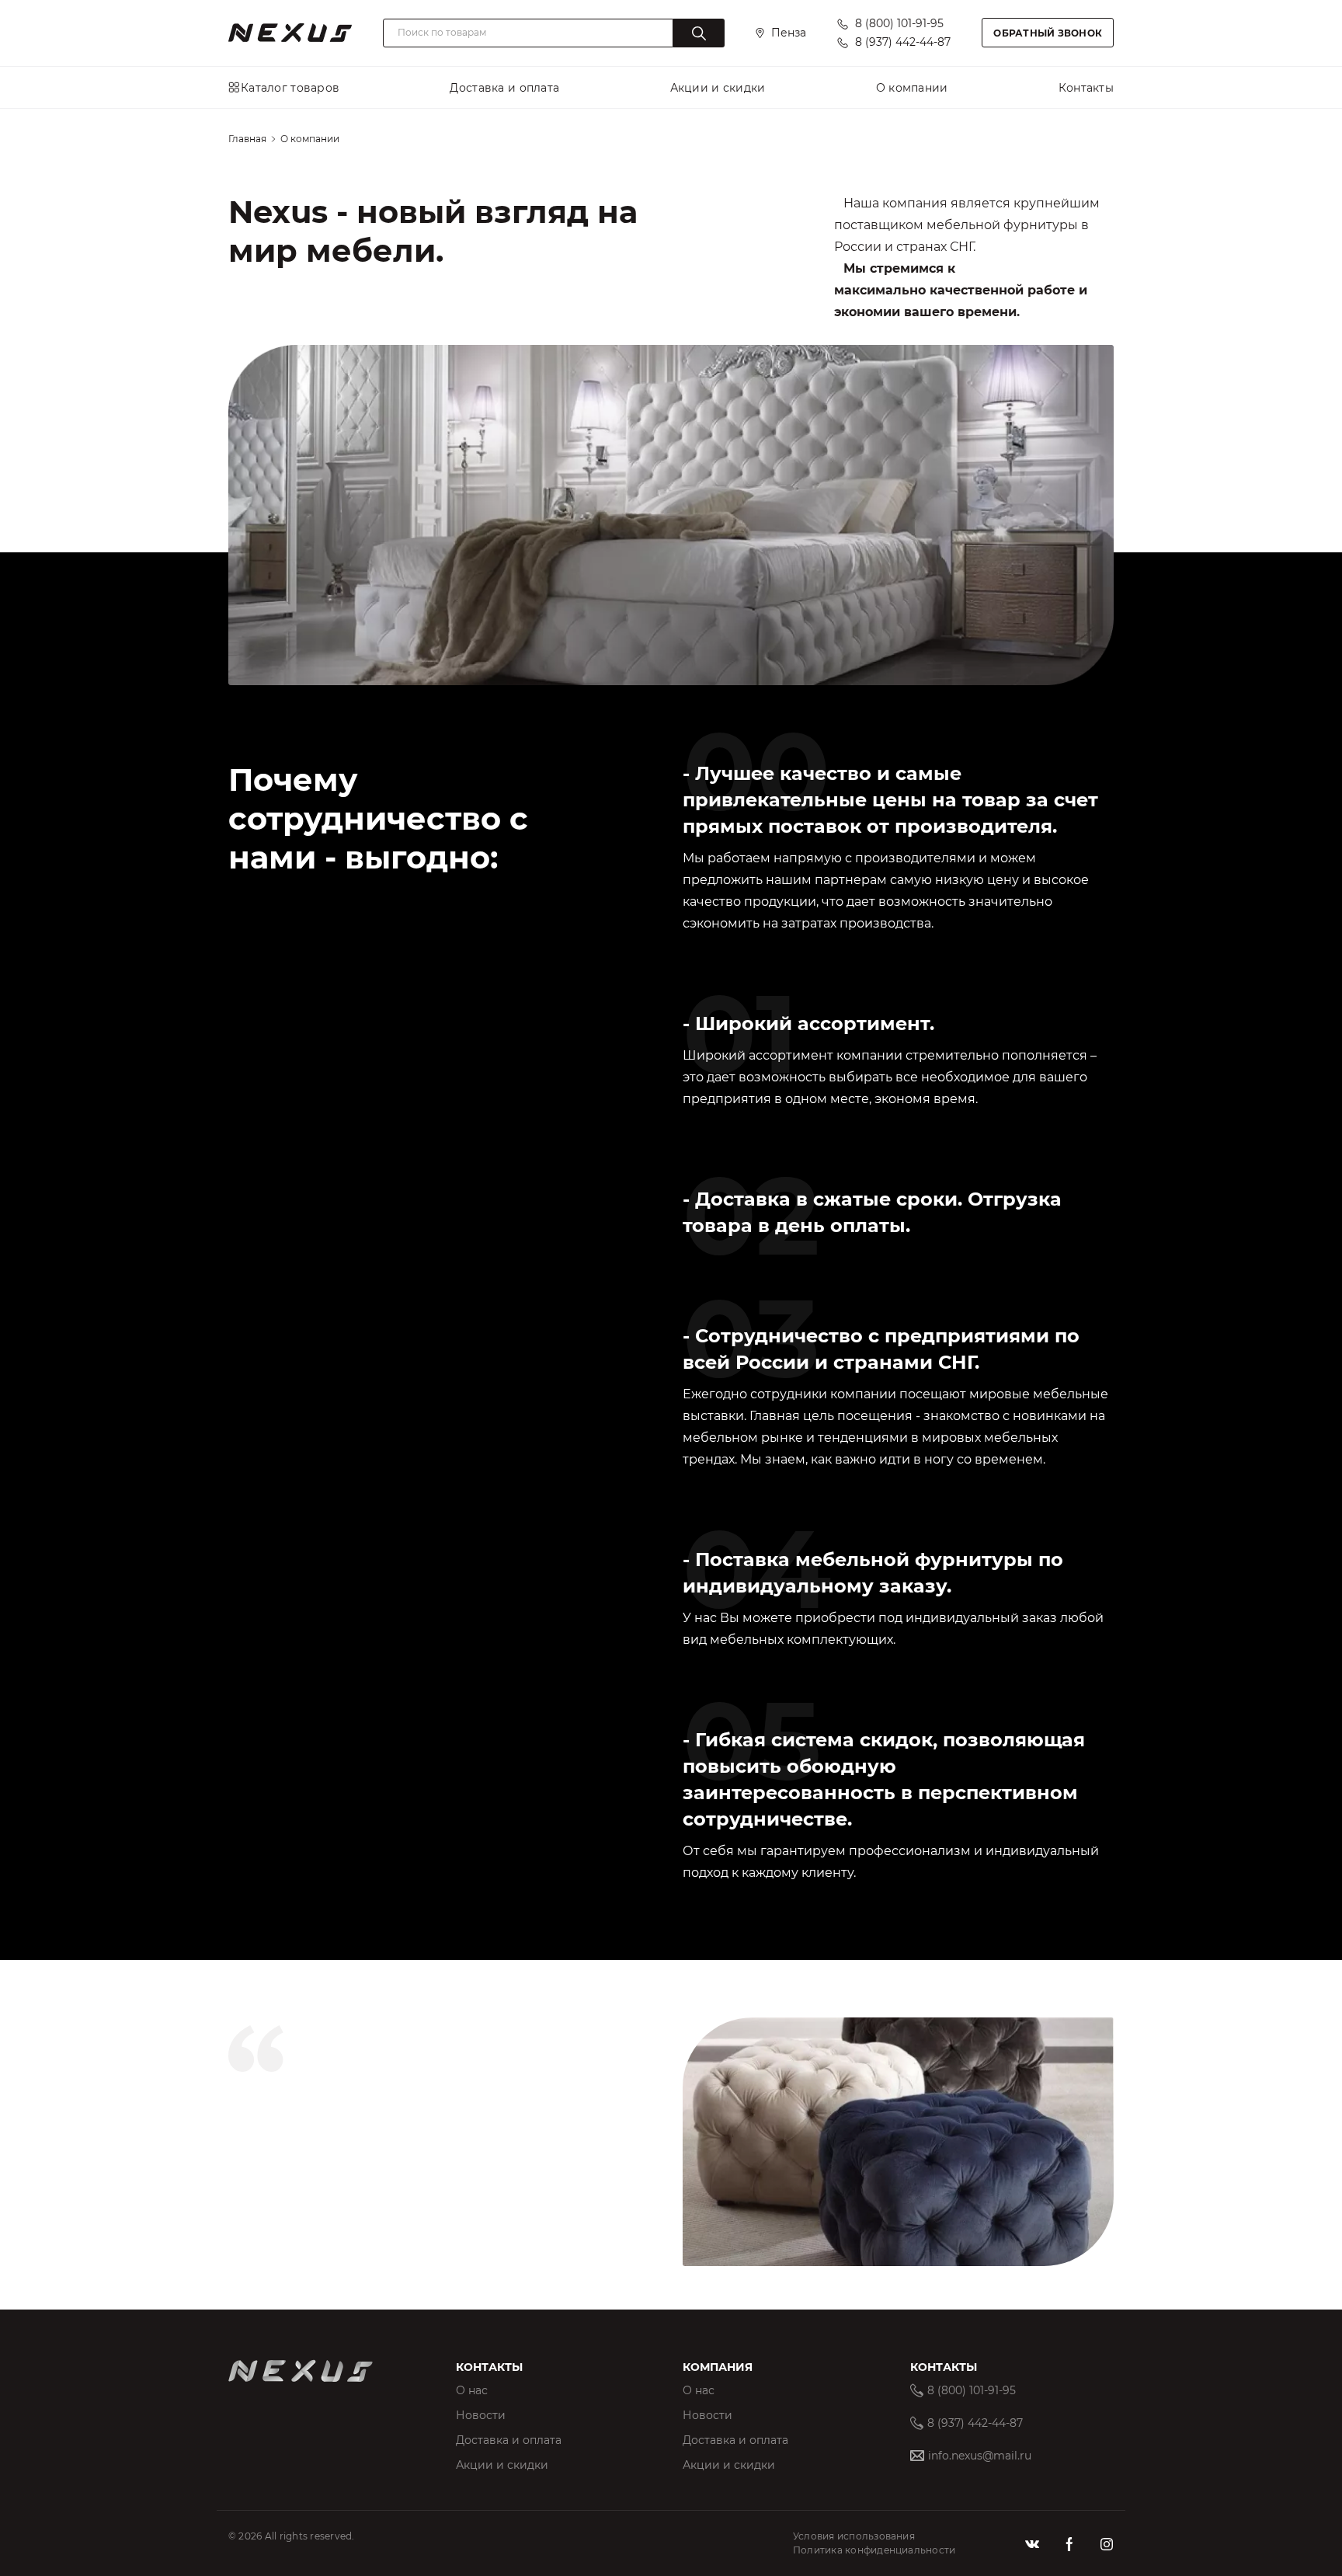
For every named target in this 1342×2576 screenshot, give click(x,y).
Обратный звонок (1048, 33)
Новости (481, 2415)
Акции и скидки (502, 2465)
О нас (472, 2390)
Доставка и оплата (509, 2440)
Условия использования (854, 2536)
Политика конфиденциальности (874, 2550)
